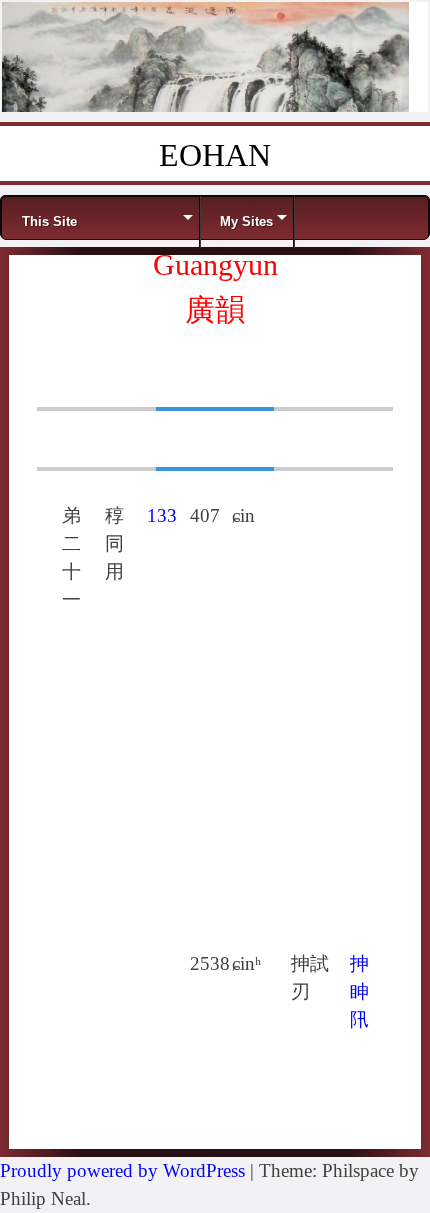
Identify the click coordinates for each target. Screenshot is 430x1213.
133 (162, 515)
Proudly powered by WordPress (122, 1170)
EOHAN (215, 155)
